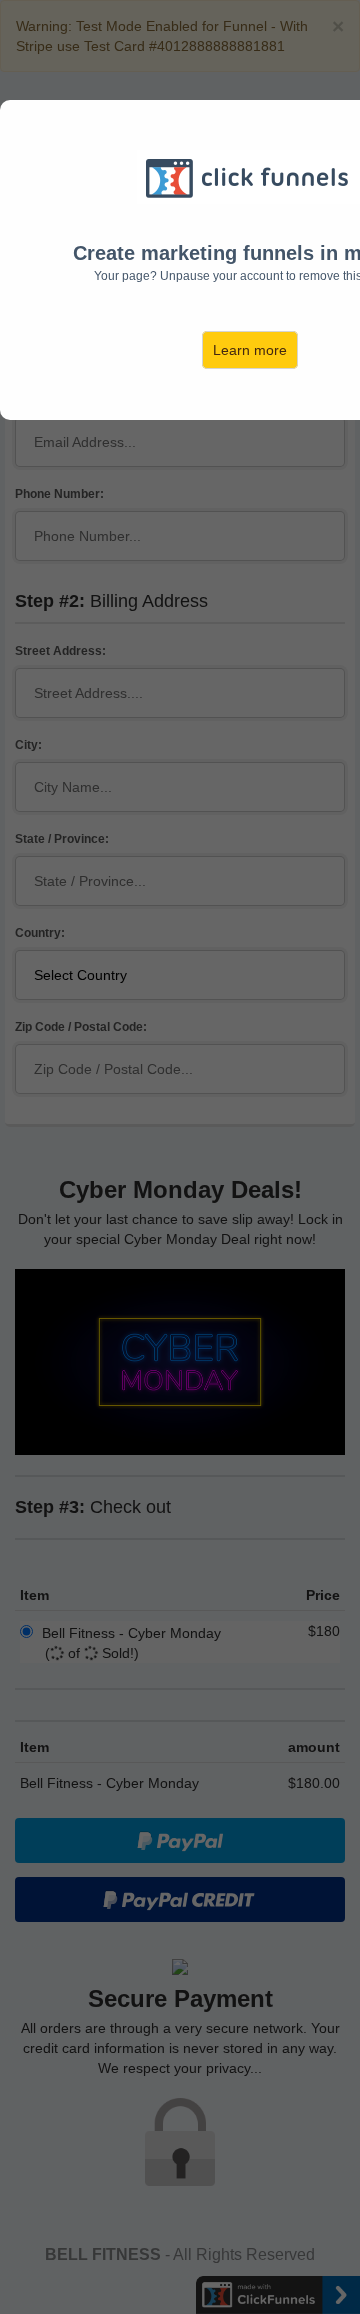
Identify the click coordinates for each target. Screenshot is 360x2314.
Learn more (250, 350)
